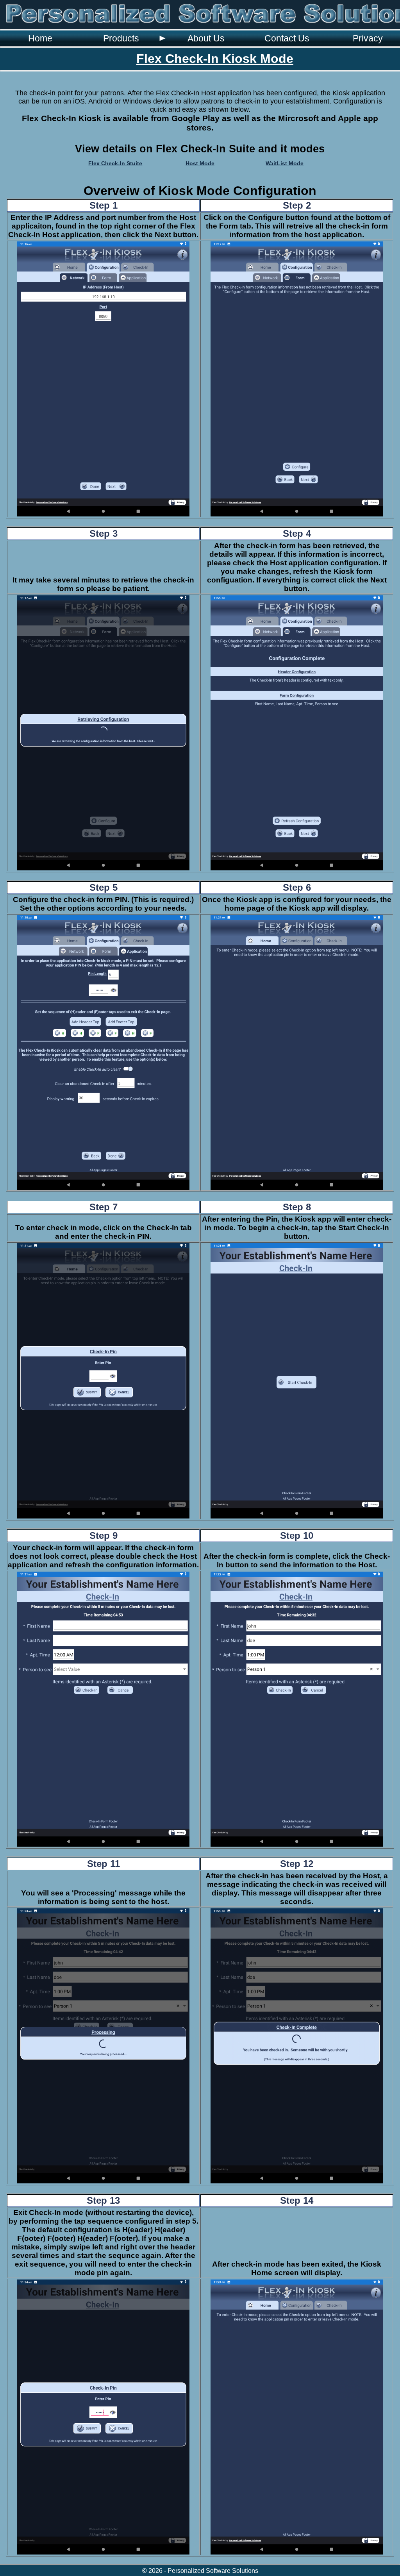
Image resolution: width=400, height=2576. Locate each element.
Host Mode (200, 163)
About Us (206, 38)
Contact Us (287, 38)
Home (40, 38)
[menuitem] (40, 38)
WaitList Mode (285, 163)
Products (121, 38)
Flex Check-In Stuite (115, 163)
